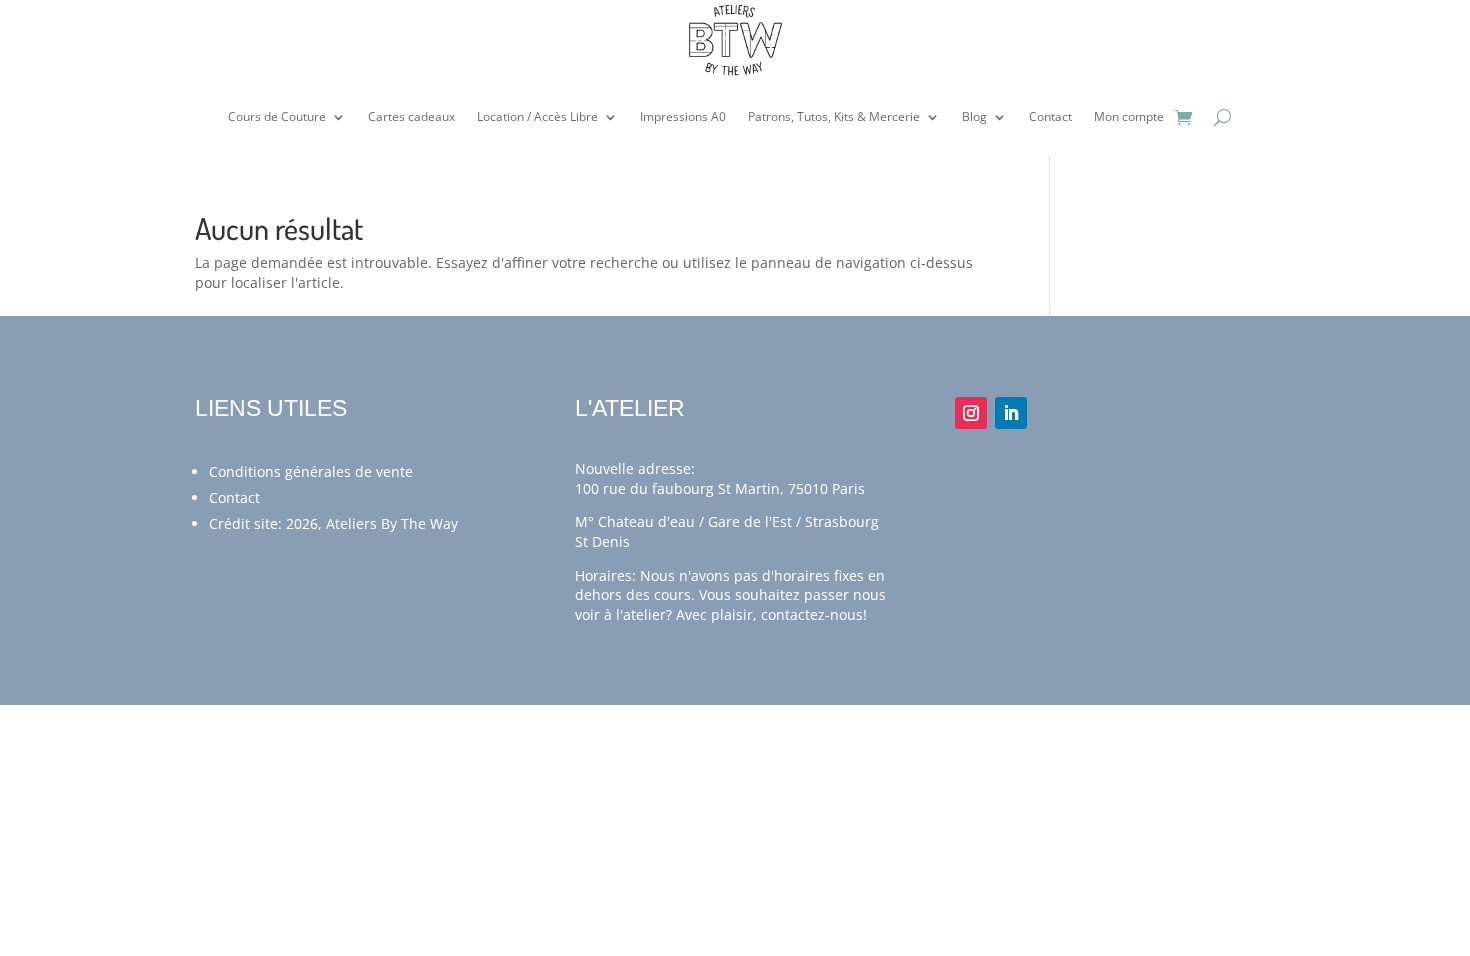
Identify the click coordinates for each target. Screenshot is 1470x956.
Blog (974, 116)
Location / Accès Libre (537, 116)
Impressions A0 (683, 116)
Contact (1050, 116)
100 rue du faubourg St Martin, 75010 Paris (720, 488)
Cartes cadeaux (411, 116)
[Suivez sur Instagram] (971, 413)
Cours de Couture (277, 116)
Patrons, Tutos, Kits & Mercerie (834, 116)
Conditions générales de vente (311, 471)
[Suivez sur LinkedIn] (1011, 413)
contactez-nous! (814, 614)
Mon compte (1129, 116)
